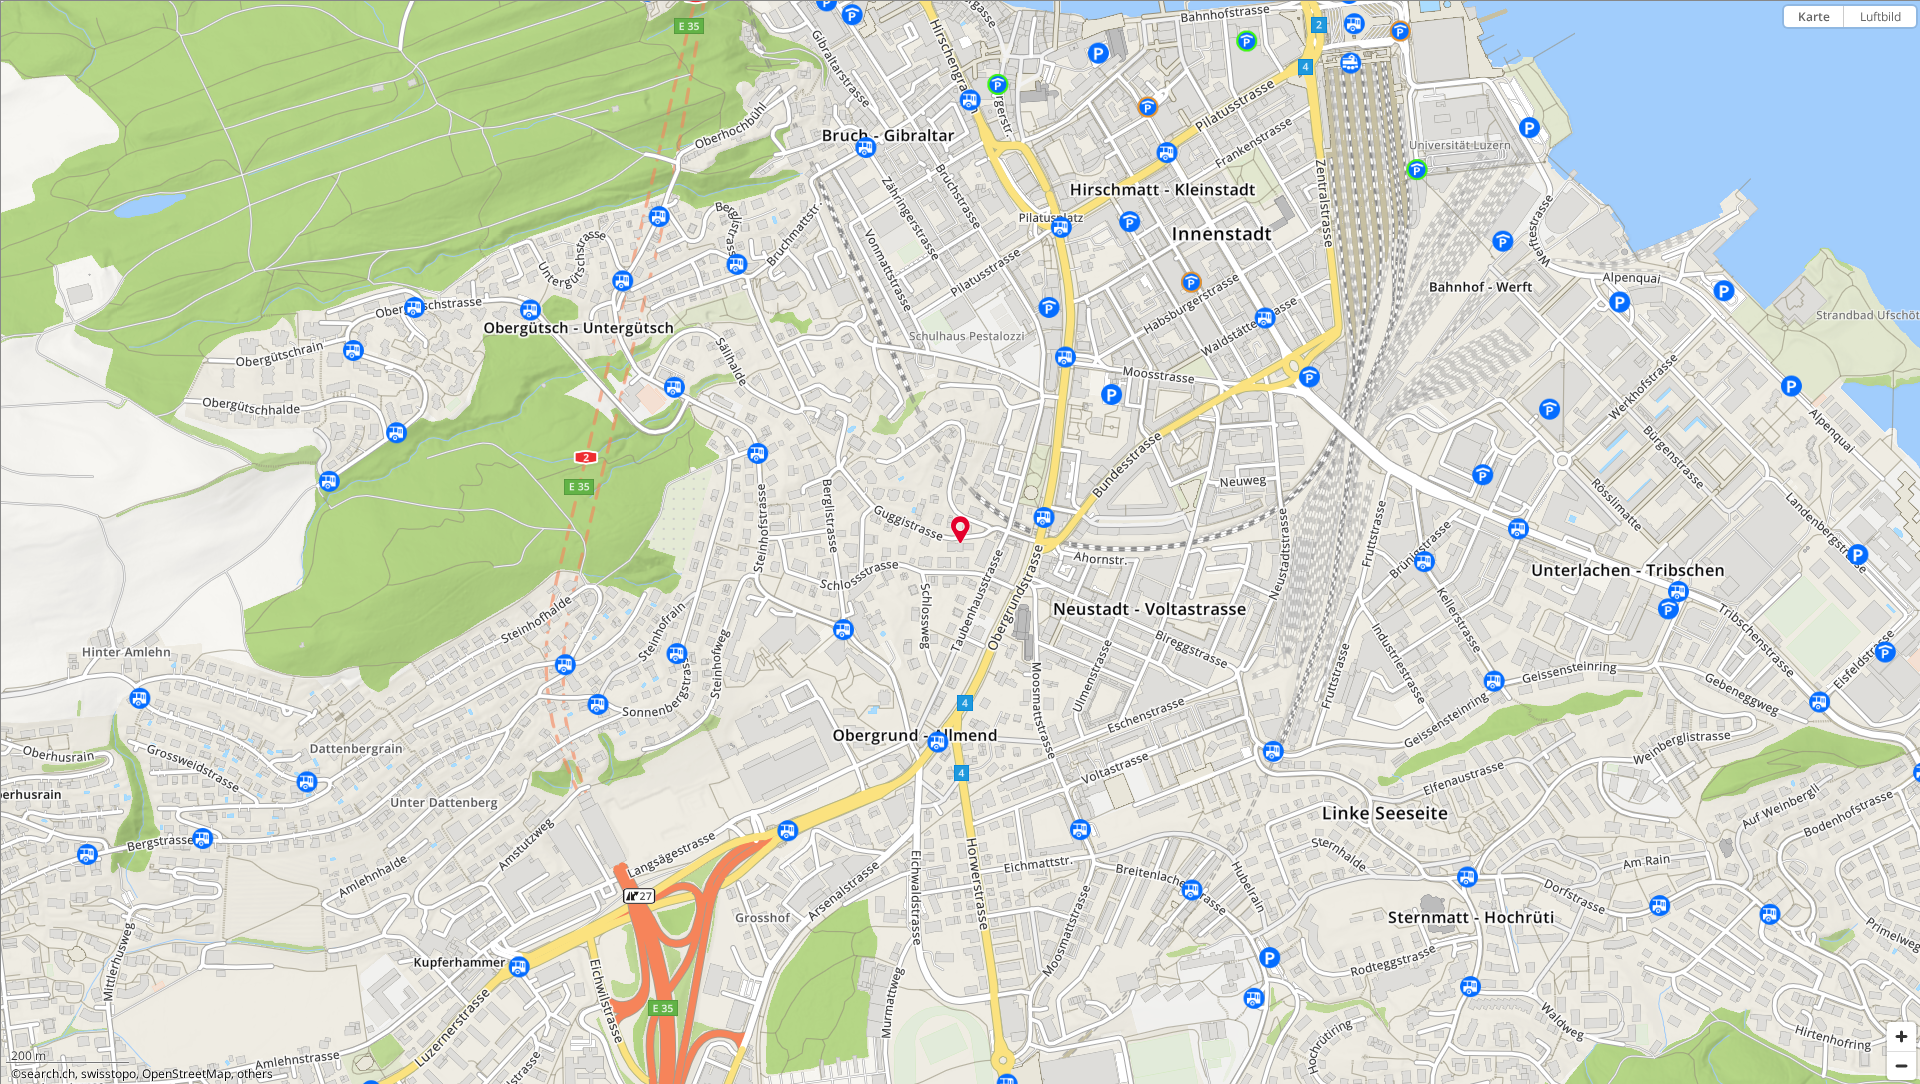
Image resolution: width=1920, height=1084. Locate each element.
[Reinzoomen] (1901, 1036)
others (255, 1073)
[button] (960, 530)
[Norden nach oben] (1901, 51)
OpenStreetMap (186, 1073)
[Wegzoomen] (1901, 1065)
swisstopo (108, 1073)
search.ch (48, 1073)
